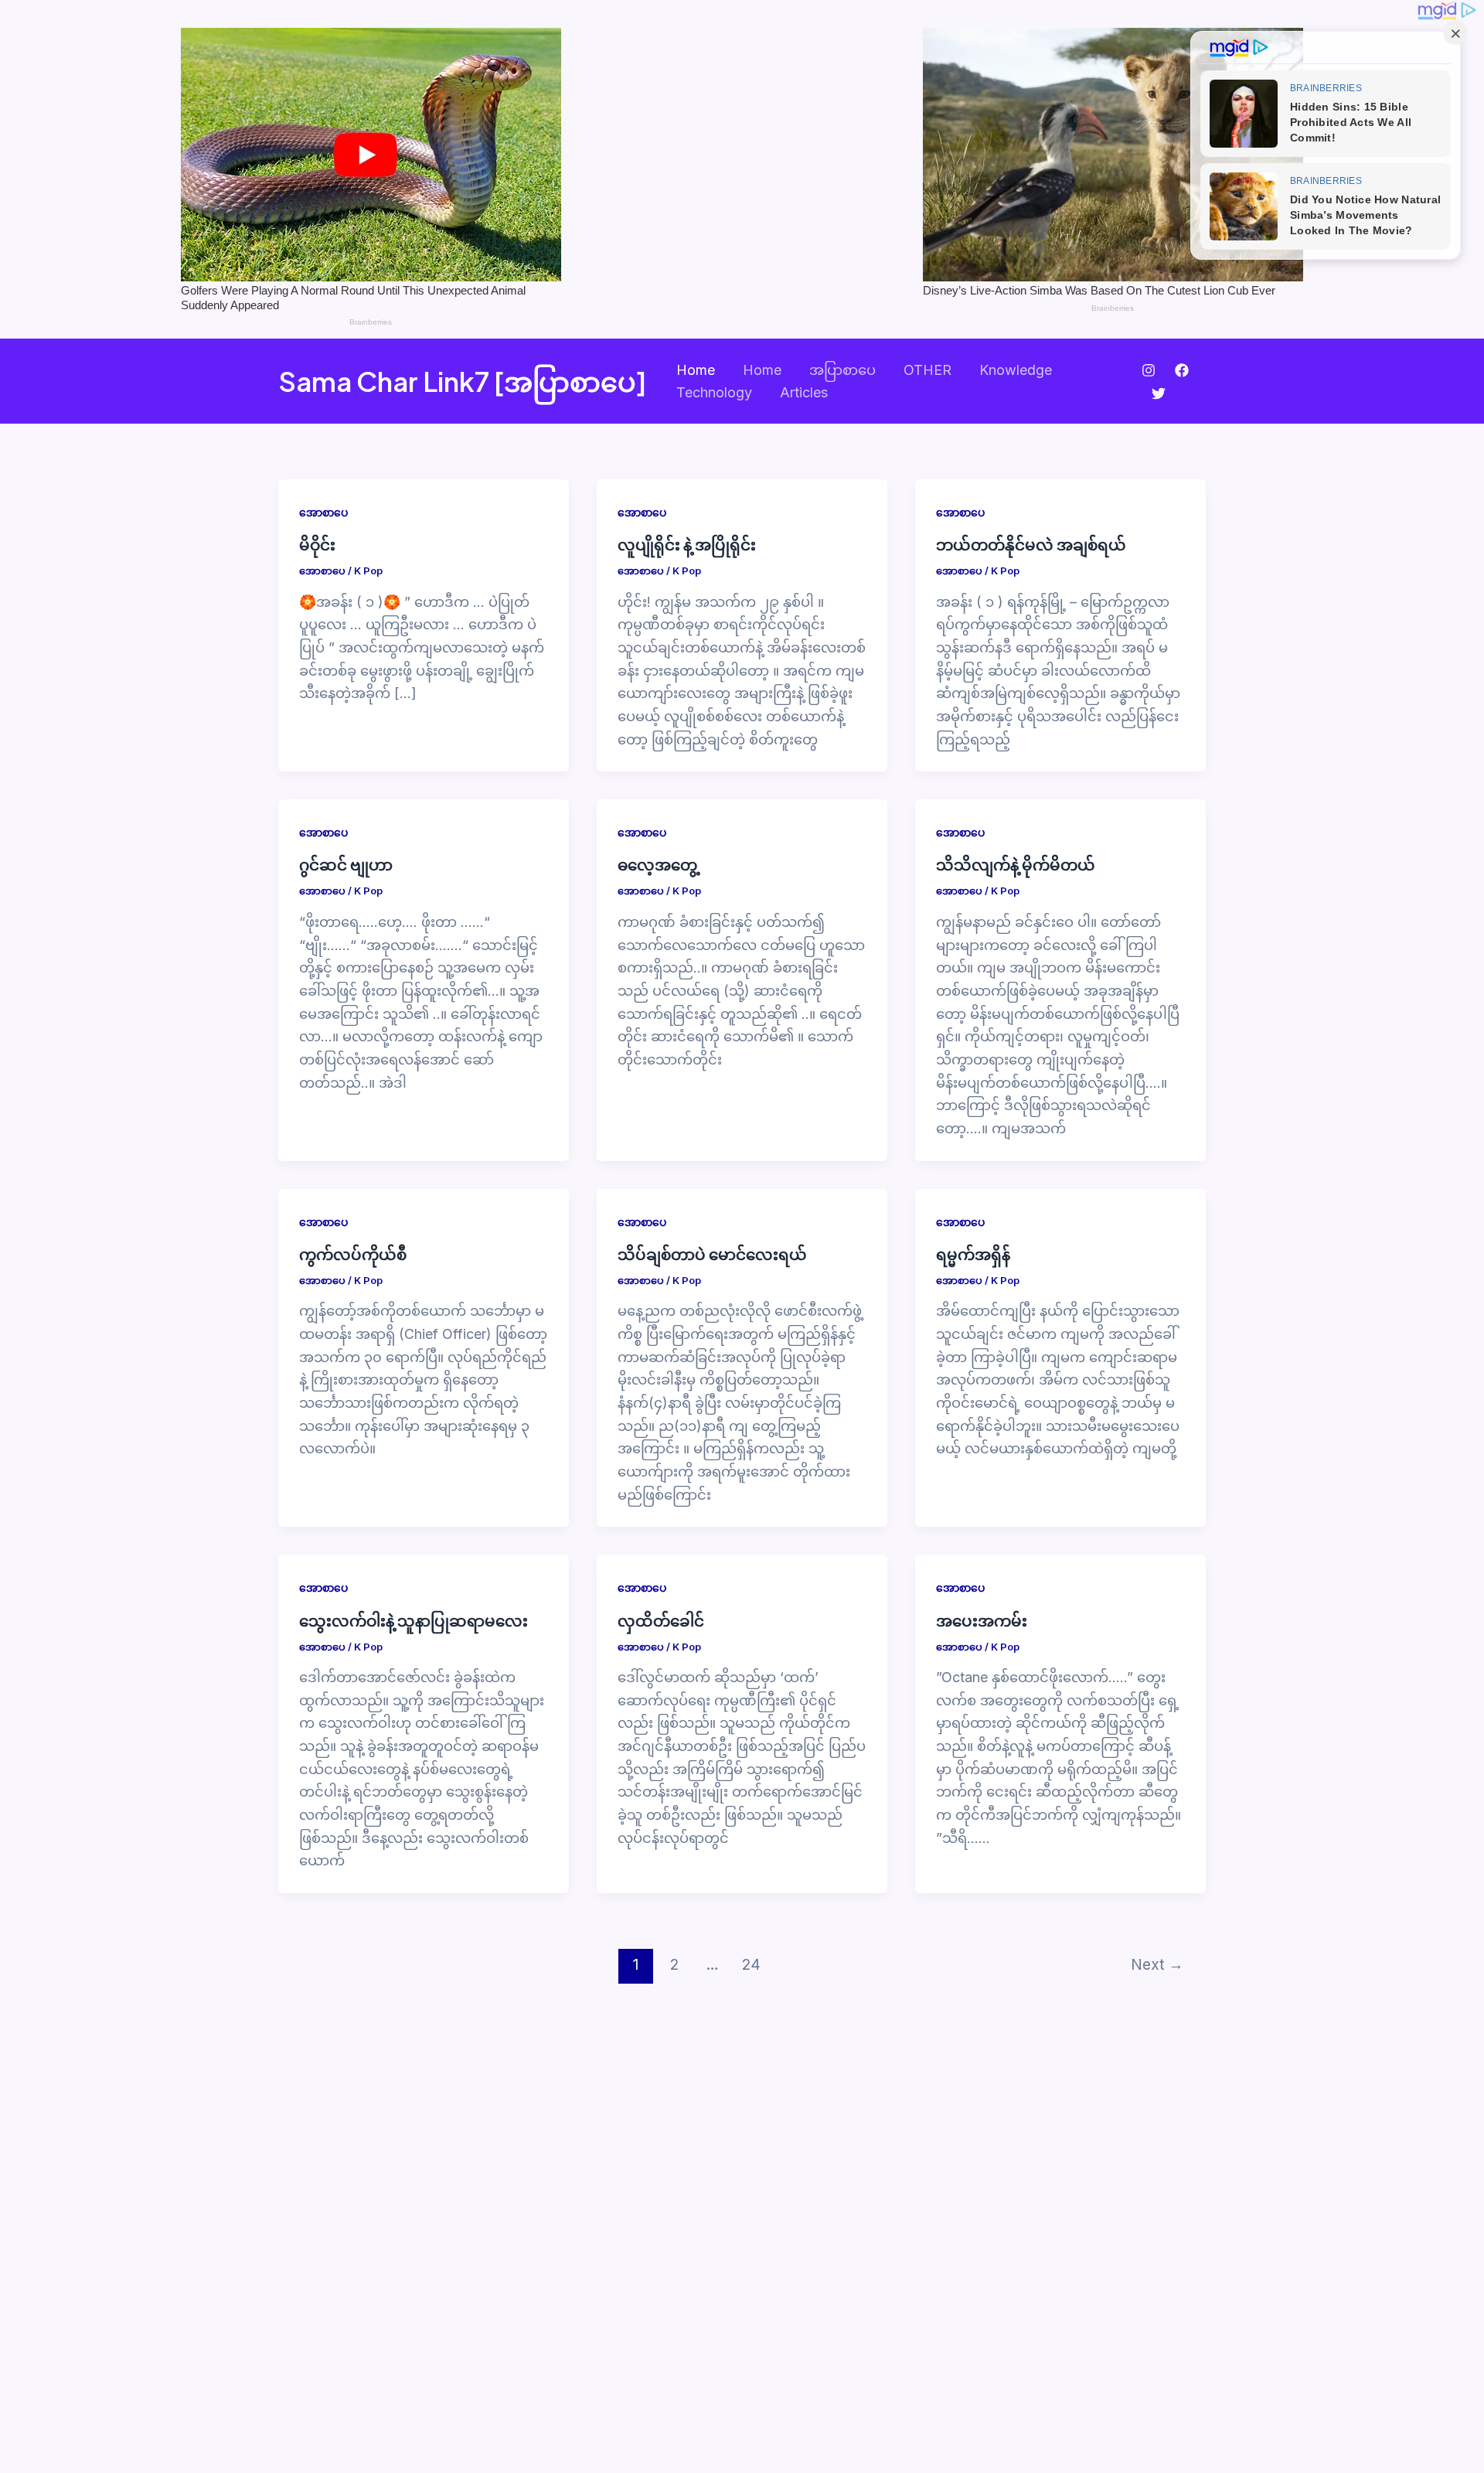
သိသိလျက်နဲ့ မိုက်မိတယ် (1016, 864)
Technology (714, 392)
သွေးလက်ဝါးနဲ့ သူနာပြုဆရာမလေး (414, 1620)
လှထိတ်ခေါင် (661, 1620)
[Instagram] (1149, 370)
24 (751, 1964)
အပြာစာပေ (842, 370)
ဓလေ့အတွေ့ (657, 864)
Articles (804, 392)
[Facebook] (1182, 370)
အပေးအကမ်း (982, 1620)
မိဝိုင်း (317, 544)
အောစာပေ (323, 512)
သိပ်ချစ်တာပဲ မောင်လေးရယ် (712, 1254)
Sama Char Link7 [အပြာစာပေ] (463, 381)
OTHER (927, 370)
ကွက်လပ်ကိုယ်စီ (353, 1254)
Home (696, 370)
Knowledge (1016, 370)
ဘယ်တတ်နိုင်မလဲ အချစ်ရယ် (1031, 544)
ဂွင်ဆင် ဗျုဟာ (346, 864)
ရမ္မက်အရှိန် (973, 1254)
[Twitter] (1159, 393)
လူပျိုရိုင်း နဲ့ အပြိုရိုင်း (687, 544)
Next (1157, 1964)
